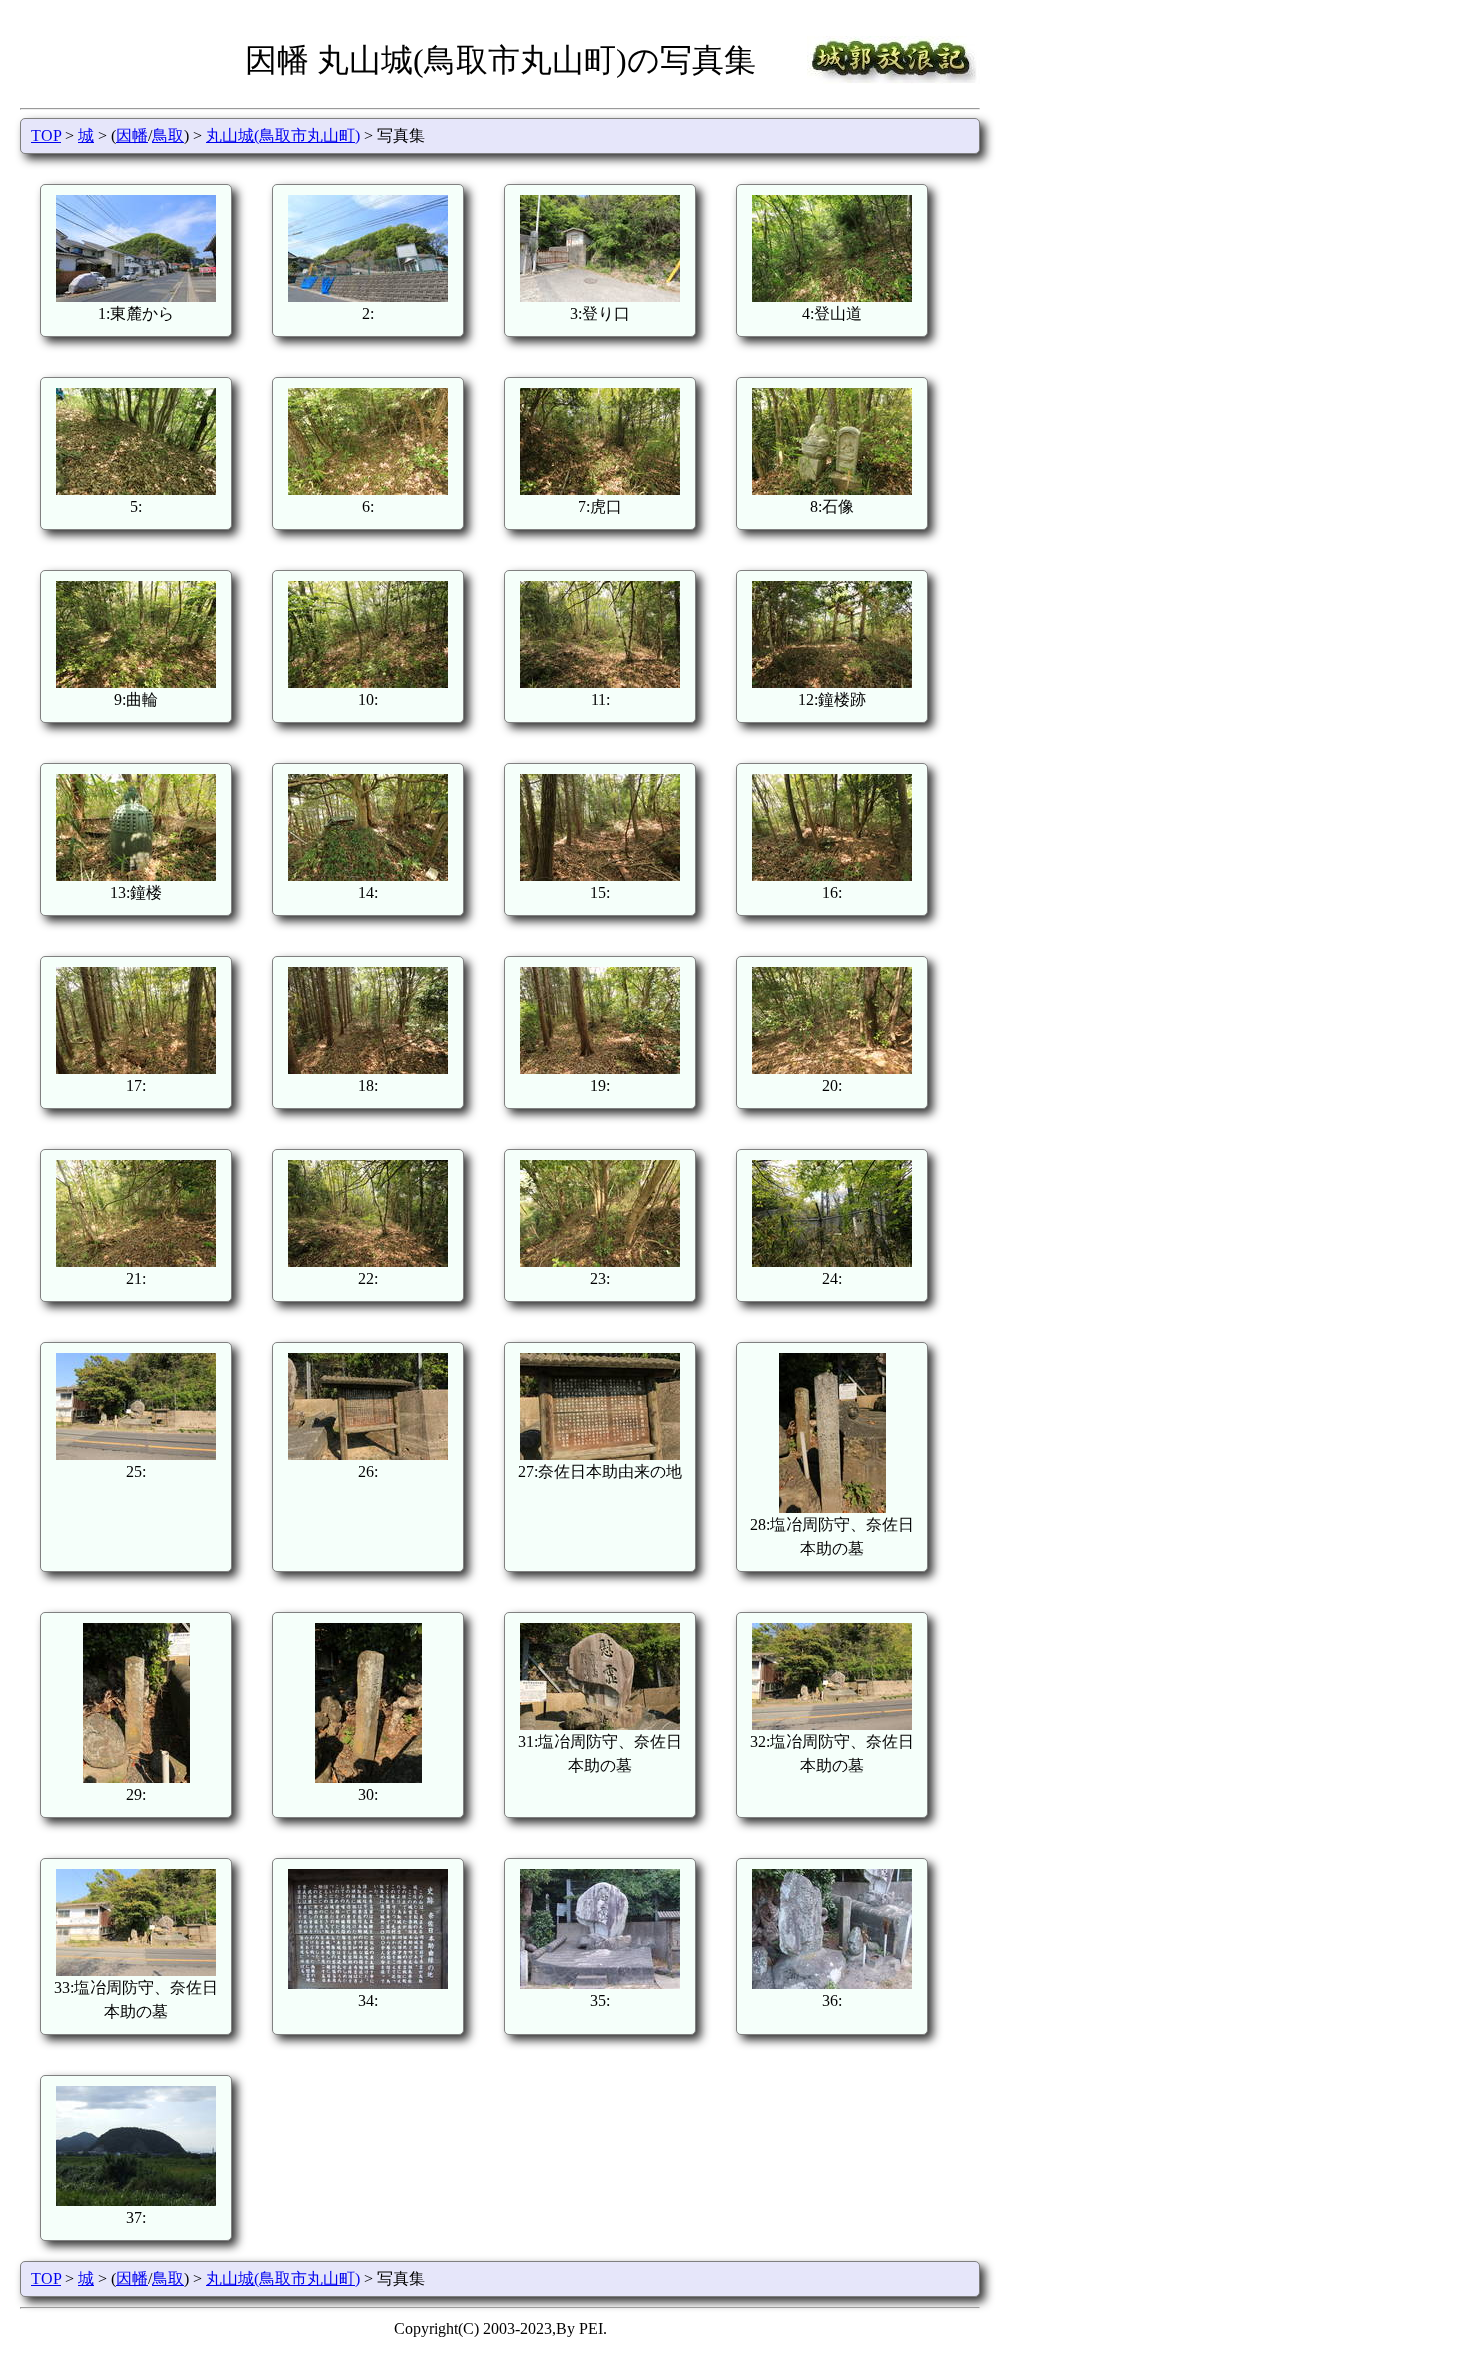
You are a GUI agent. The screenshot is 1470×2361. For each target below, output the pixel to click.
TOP (46, 135)
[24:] (832, 1261)
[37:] (136, 2200)
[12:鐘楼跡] (832, 682)
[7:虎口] (600, 489)
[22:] (368, 1261)
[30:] (368, 1777)
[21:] (136, 1261)
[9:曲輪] (136, 682)
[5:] (136, 489)
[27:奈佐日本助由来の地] (600, 1454)
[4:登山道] (832, 296)
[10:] (368, 682)
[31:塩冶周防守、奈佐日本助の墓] (600, 1724)
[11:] (600, 682)
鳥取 (168, 135)
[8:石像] (832, 489)
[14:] (368, 875)
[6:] (368, 489)
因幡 (132, 135)
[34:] (368, 1983)
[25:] (136, 1454)
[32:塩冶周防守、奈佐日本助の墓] (832, 1724)
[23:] (600, 1261)
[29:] (136, 1777)
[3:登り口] (600, 296)
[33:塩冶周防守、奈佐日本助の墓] (136, 1970)
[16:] (832, 875)
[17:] (136, 1068)
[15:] (600, 875)
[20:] (832, 1068)
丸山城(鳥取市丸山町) (283, 135)
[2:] (368, 296)
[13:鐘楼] (136, 875)
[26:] (368, 1454)
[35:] (600, 1983)
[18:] (368, 1068)
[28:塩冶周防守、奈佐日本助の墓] (832, 1507)
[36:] (832, 1983)
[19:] (600, 1068)
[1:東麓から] (136, 296)
